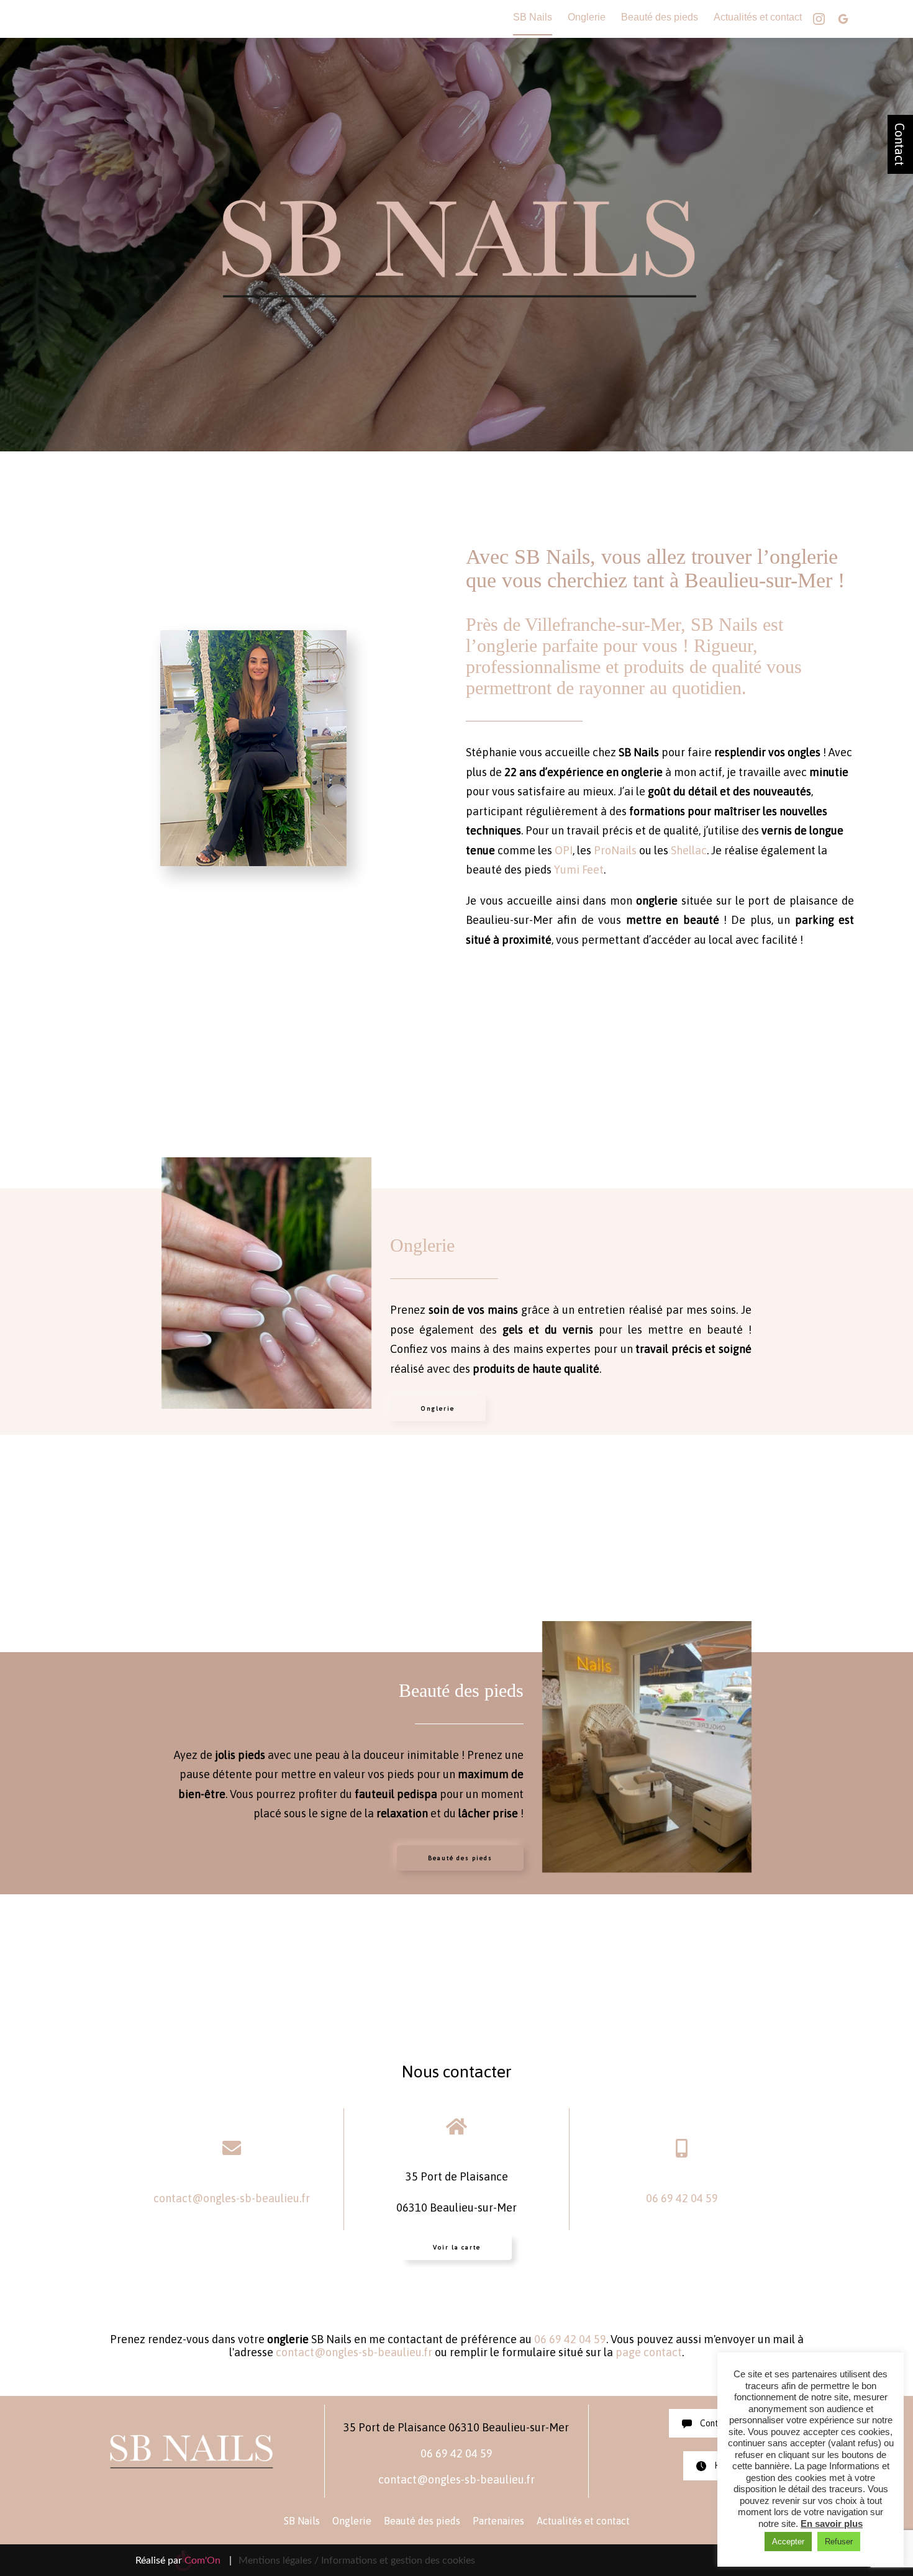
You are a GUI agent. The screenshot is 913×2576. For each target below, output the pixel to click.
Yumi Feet (579, 870)
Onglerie (587, 17)
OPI (564, 850)
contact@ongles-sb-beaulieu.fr (232, 2198)
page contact (649, 2352)
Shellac (689, 850)
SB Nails (533, 17)
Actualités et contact (758, 17)
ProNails (615, 850)
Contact (900, 144)
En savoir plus (832, 2524)
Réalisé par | (184, 2560)
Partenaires (498, 2521)
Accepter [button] (788, 2542)
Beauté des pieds (660, 17)
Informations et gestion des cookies (398, 2560)
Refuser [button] (839, 2542)
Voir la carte (457, 2247)
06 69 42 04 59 (682, 2198)
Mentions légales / (279, 2560)
